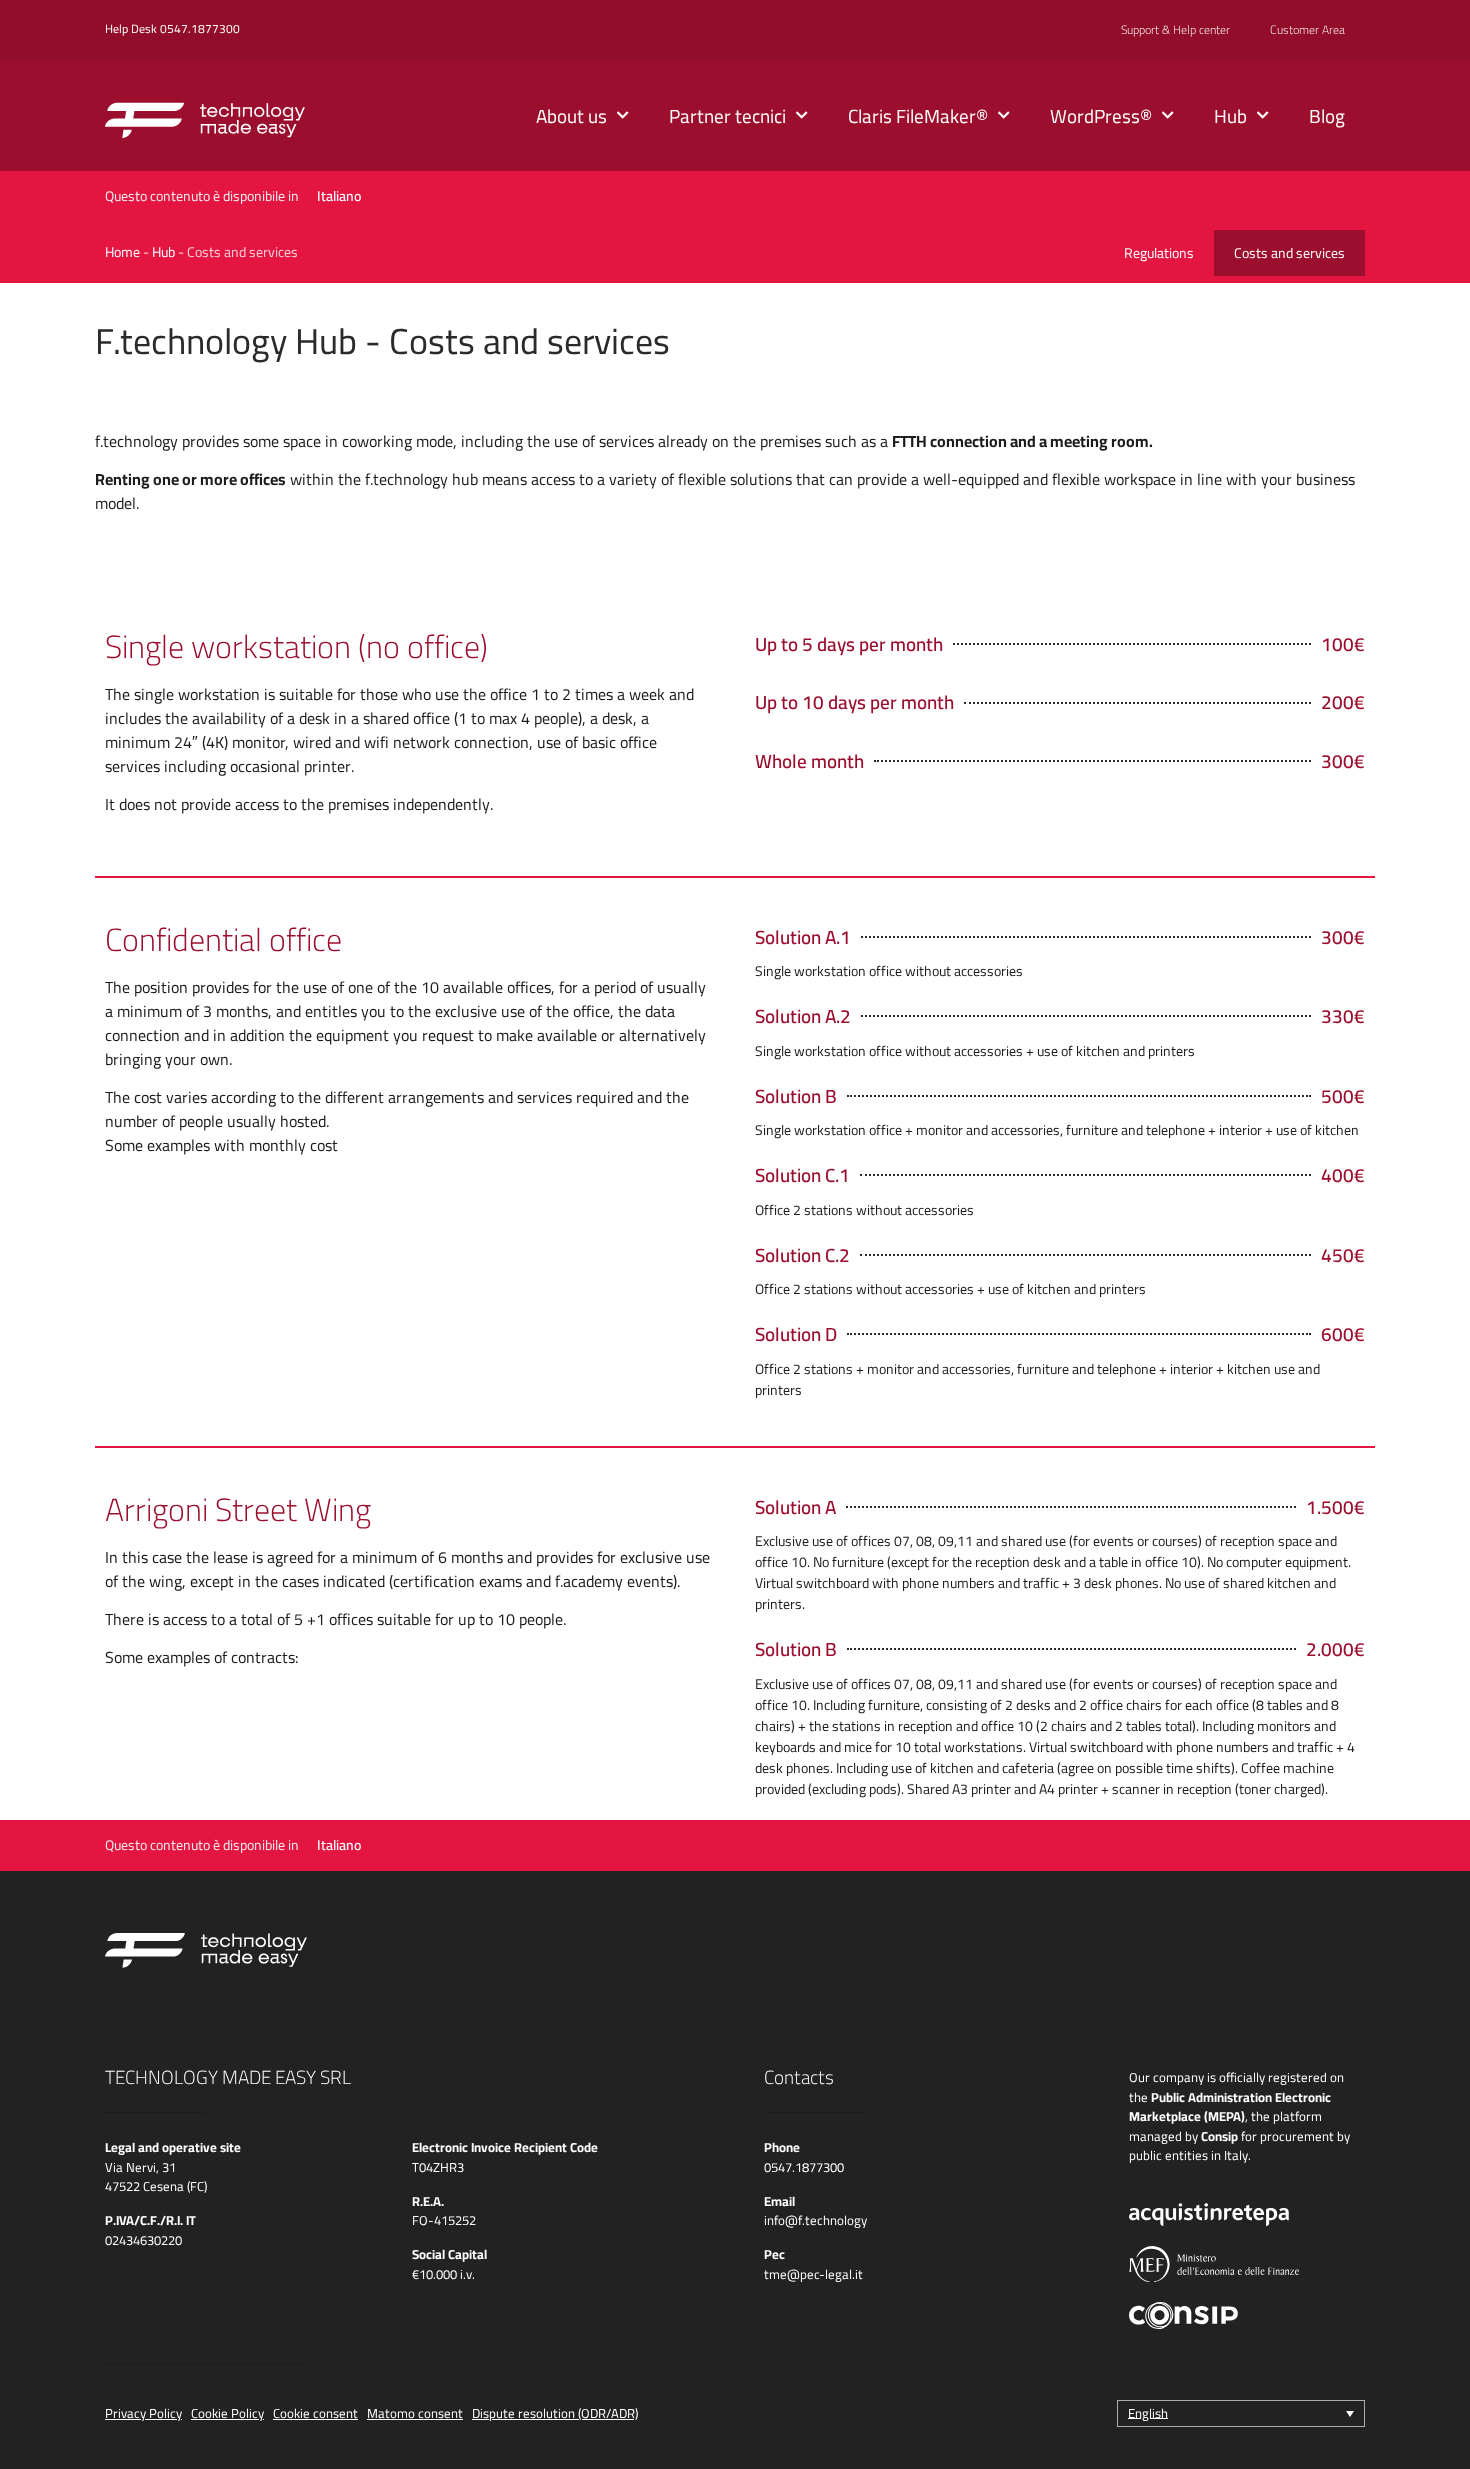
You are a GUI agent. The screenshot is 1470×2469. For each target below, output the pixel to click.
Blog (1327, 116)
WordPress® (1101, 116)
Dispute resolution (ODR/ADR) (555, 2413)
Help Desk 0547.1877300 (172, 28)
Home (122, 252)
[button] (1241, 2413)
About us (571, 116)
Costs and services (1289, 253)
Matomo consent (415, 2413)
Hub (1230, 116)
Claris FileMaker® (918, 116)
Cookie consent (315, 2413)
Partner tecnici (727, 116)
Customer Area (1307, 30)
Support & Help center (1175, 30)
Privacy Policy (143, 2413)
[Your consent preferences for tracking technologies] (1435, 2434)
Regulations (1159, 253)
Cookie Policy (227, 2413)
